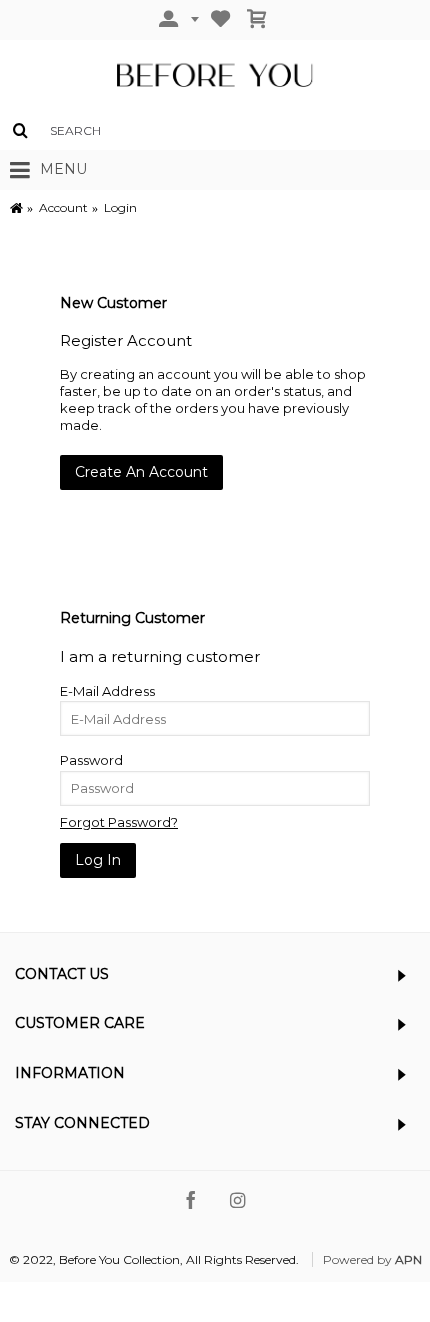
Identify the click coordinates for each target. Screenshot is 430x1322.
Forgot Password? (119, 822)
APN (408, 1259)
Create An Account (141, 472)
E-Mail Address (107, 691)
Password (91, 760)
